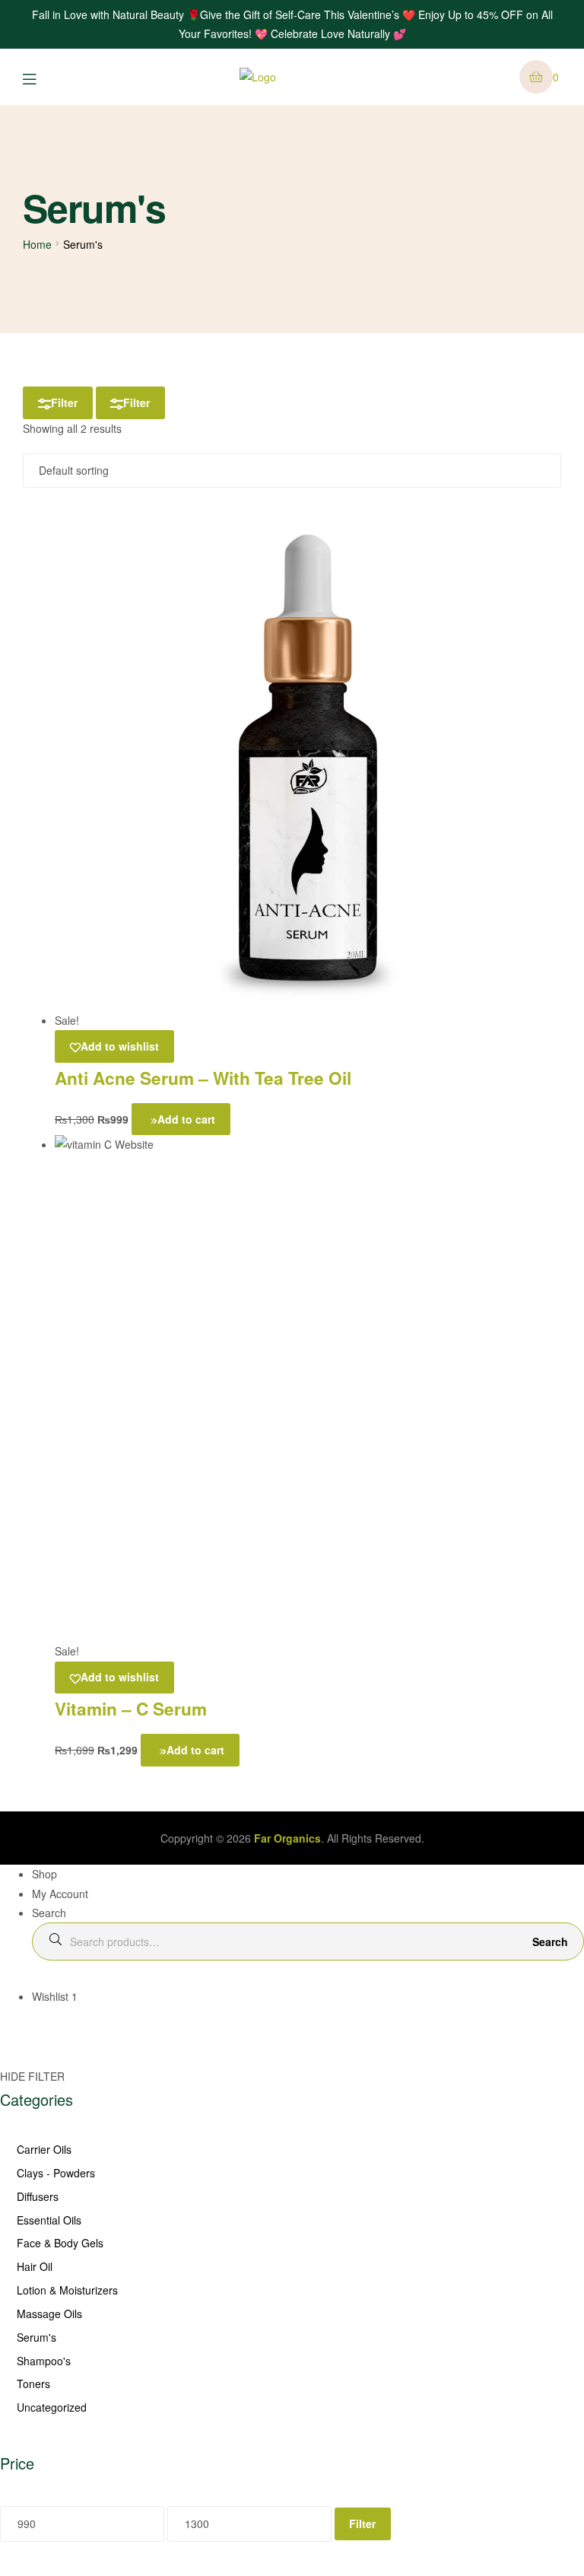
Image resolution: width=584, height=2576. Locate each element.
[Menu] (41, 77)
